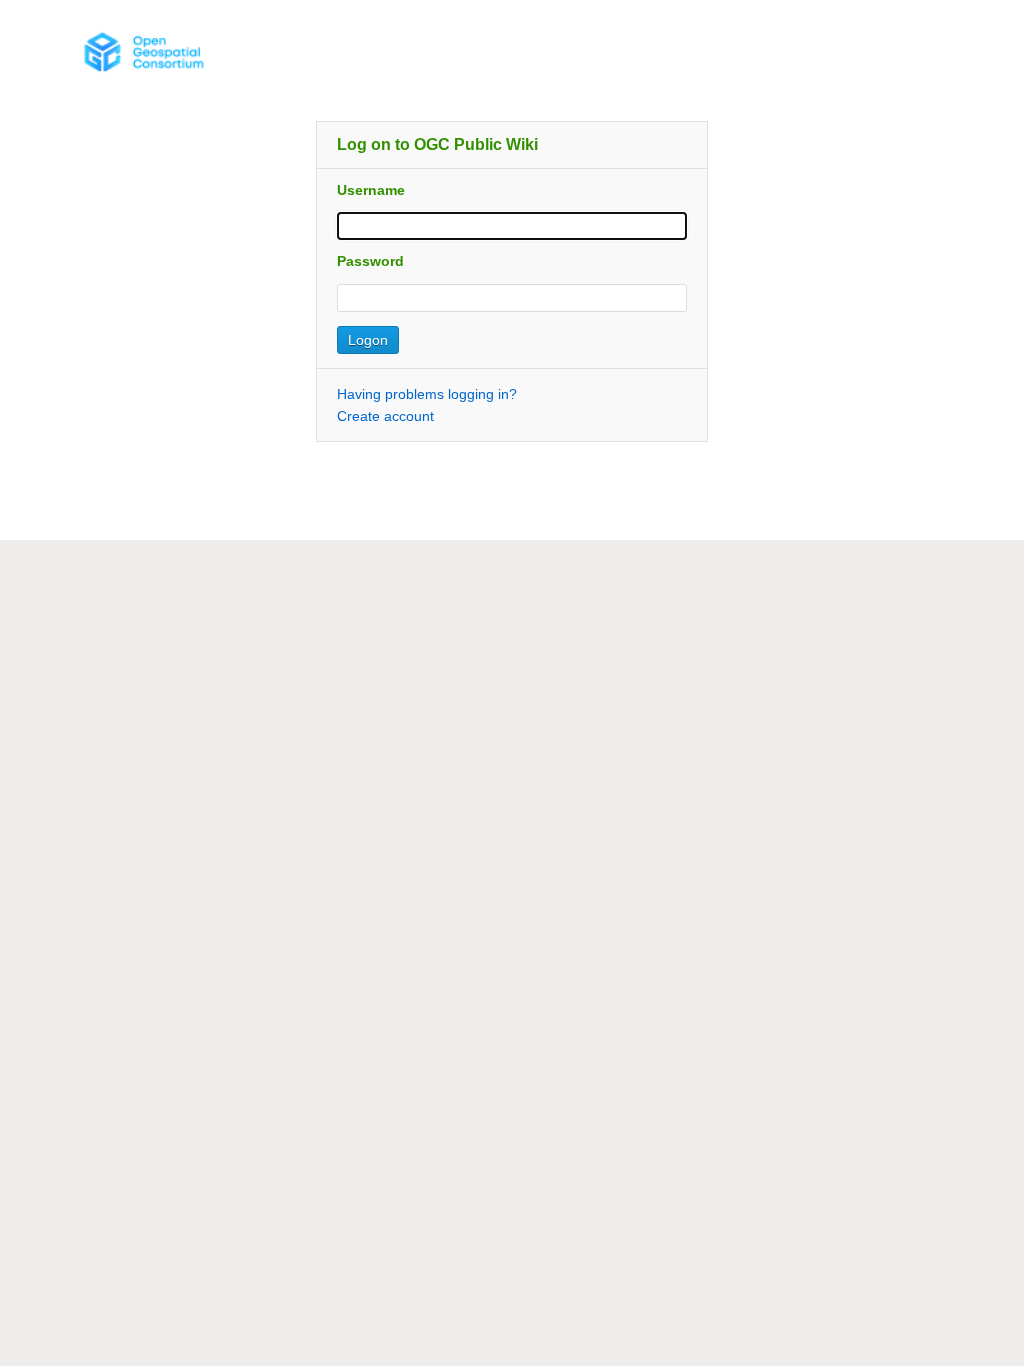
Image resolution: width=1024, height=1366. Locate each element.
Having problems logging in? (427, 394)
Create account (385, 416)
